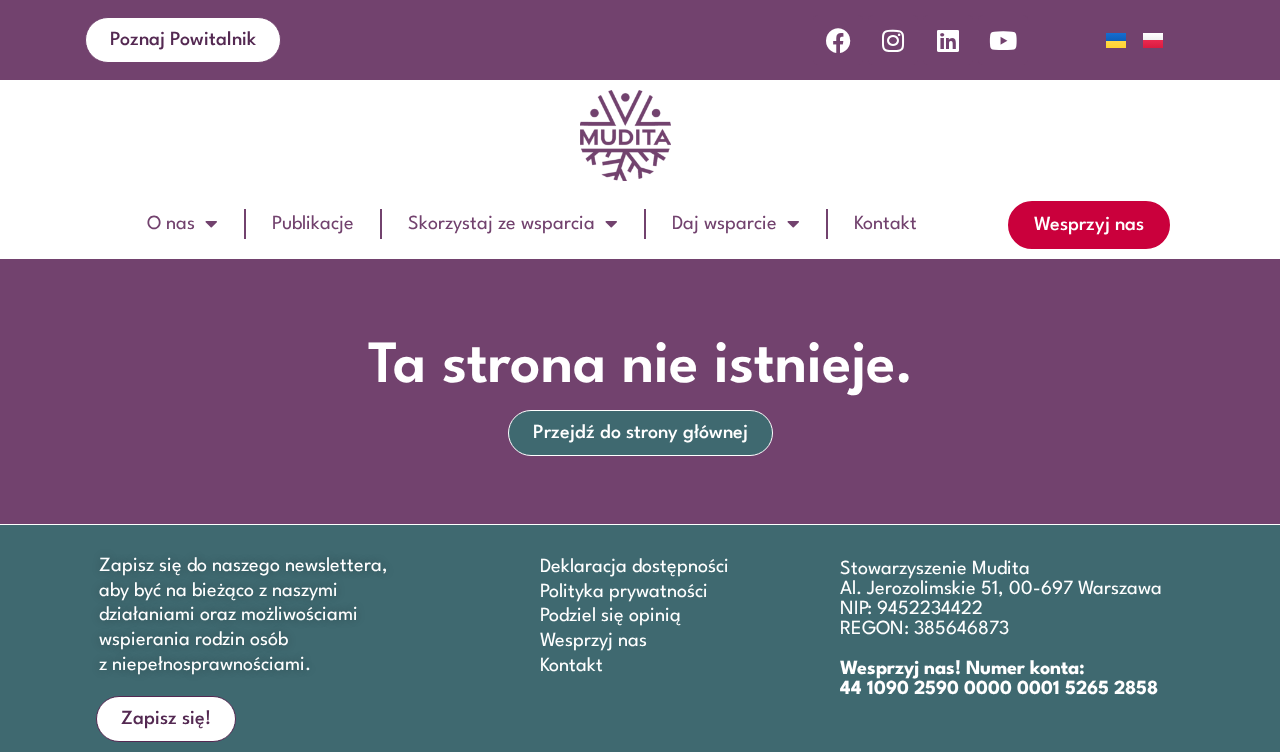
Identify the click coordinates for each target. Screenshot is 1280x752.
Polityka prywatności (624, 592)
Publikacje (313, 224)
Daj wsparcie (724, 224)
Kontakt (885, 224)
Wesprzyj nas (593, 641)
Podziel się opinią (610, 616)
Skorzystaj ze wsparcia (501, 224)
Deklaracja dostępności (634, 567)
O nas (171, 224)
